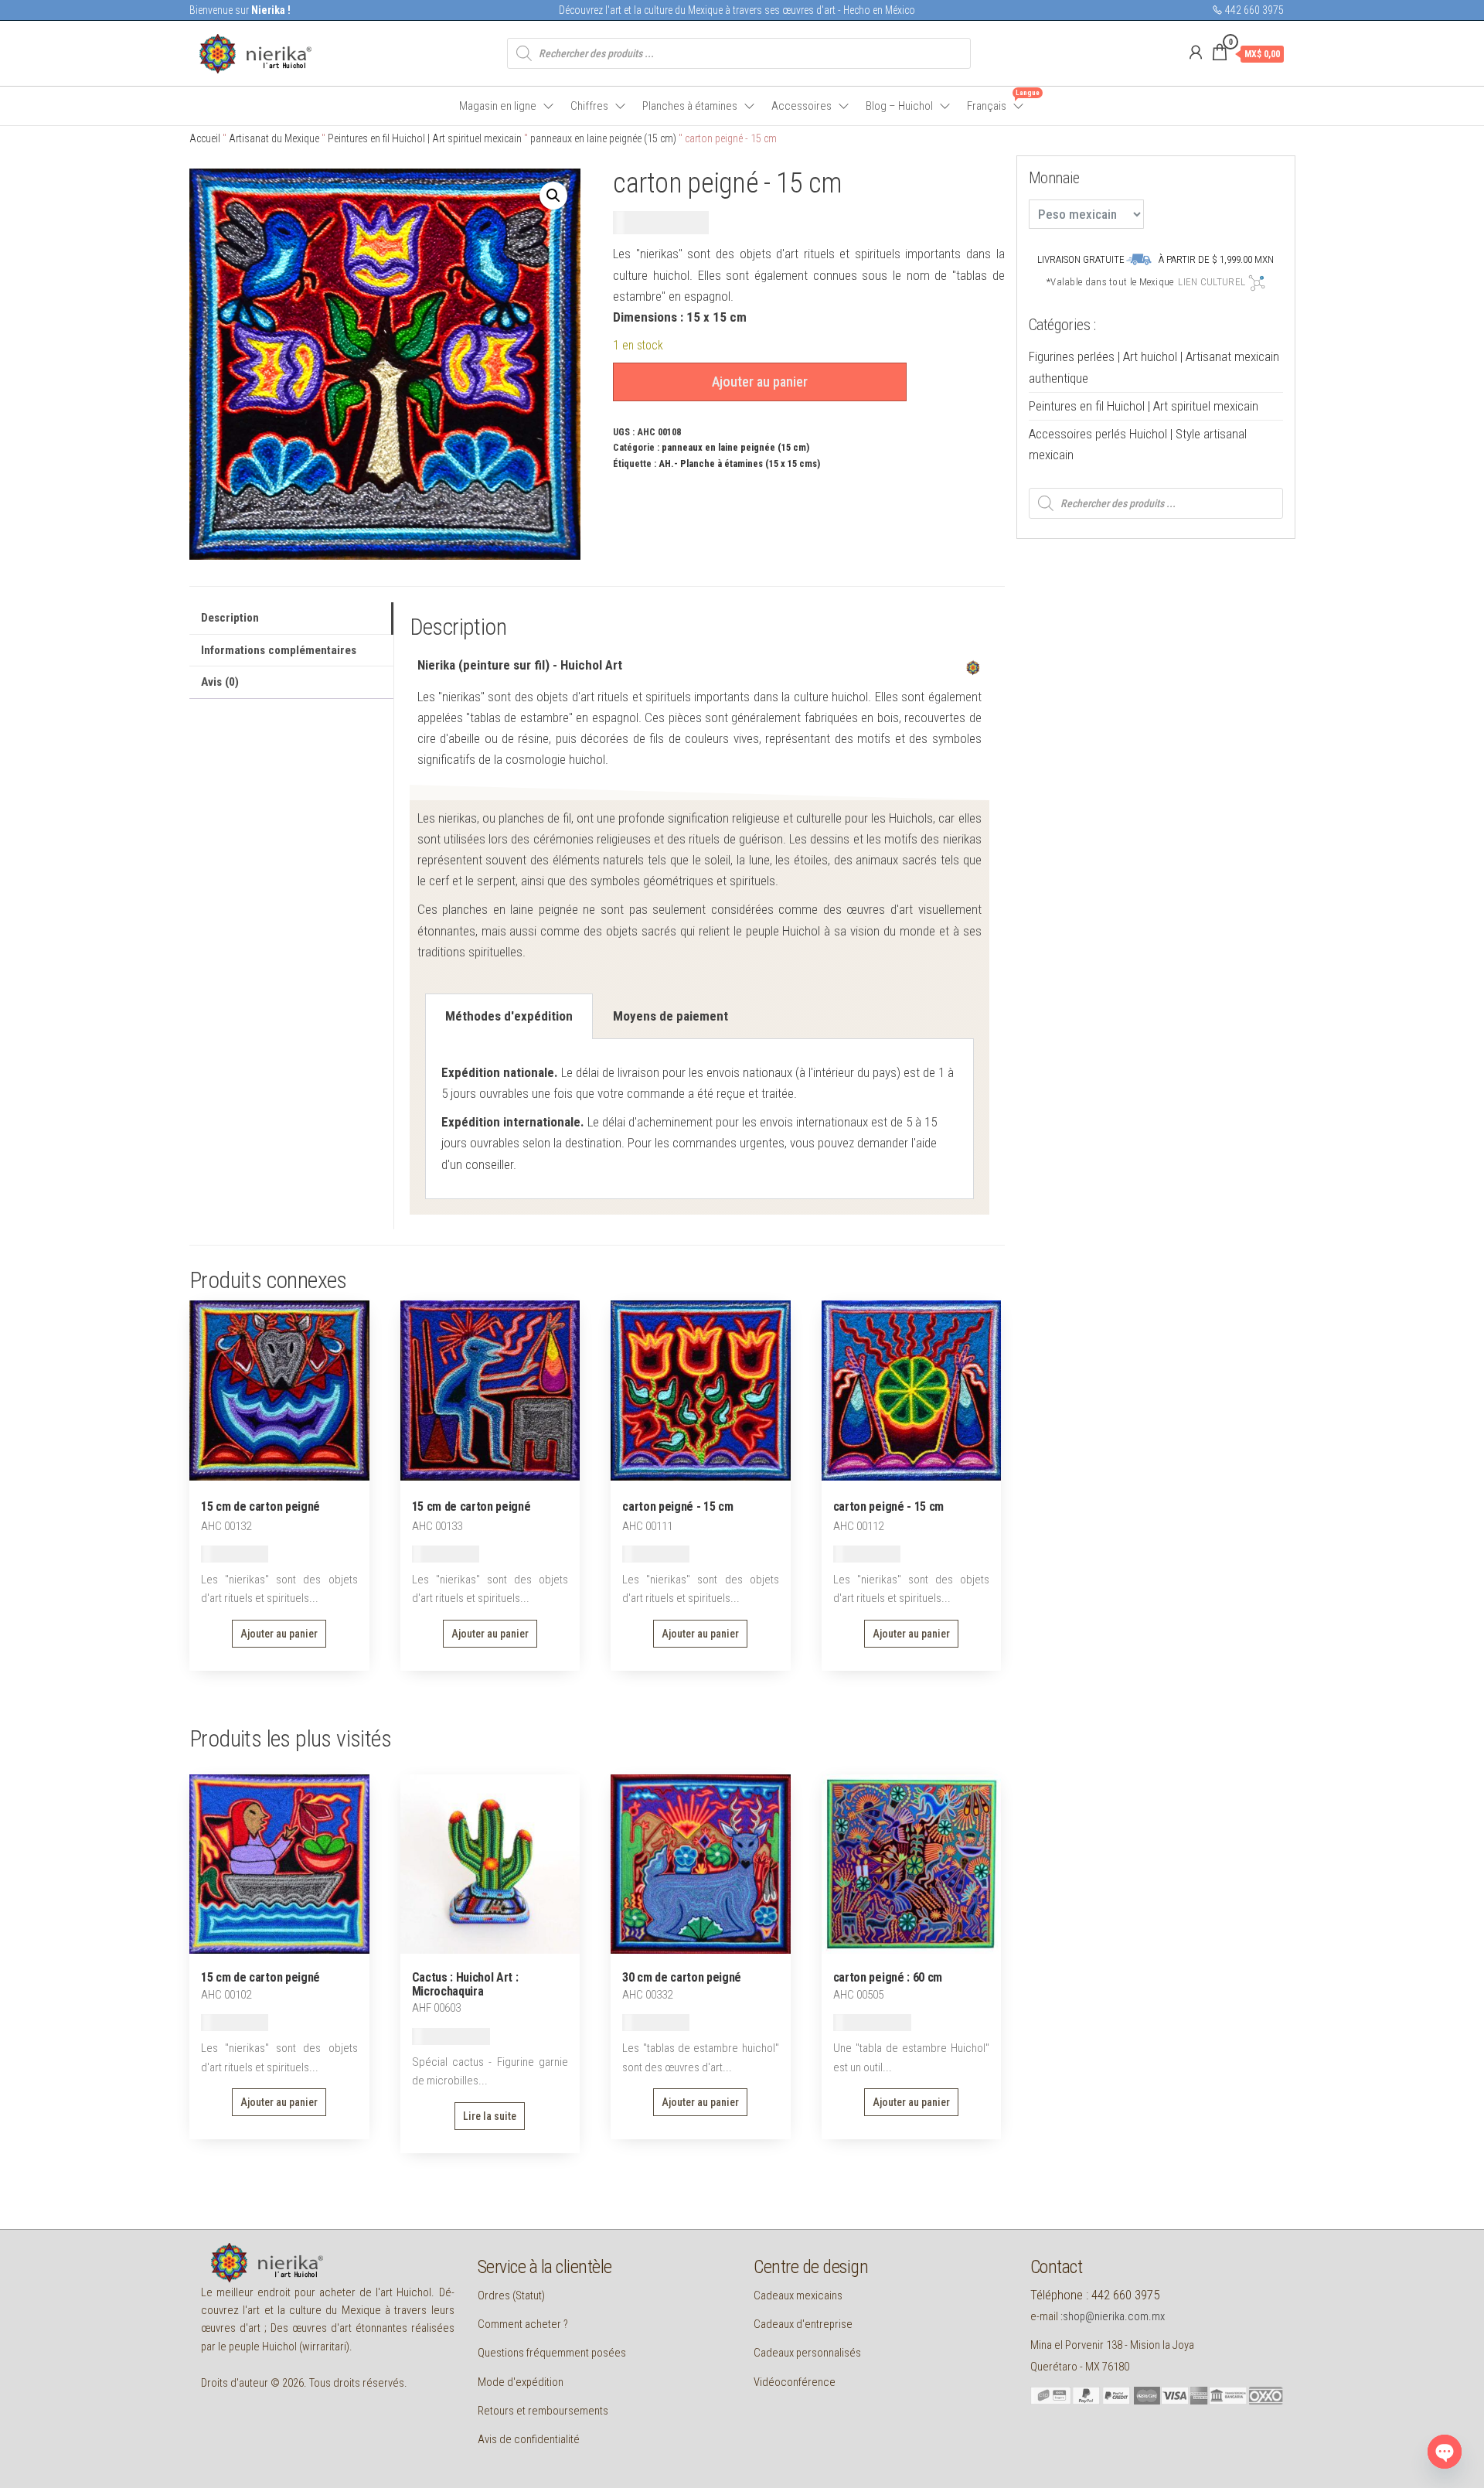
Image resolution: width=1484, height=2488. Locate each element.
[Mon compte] (1196, 53)
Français (996, 101)
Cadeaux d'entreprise (803, 2324)
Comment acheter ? (523, 2324)
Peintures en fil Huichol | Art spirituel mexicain (425, 138)
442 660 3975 (1253, 10)
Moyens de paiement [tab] (671, 1016)
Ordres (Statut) (511, 2295)
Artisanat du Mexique (274, 138)
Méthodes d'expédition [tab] (509, 1016)
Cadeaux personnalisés (807, 2353)
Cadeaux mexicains (798, 2295)
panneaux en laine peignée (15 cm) (603, 138)
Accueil (205, 138)
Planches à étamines (690, 106)
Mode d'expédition (521, 2382)
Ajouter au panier (760, 382)
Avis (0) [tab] (220, 682)
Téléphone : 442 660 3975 (1095, 2295)
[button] (553, 196)
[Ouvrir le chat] (1445, 2452)
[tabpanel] (699, 1119)
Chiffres (589, 106)
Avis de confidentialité (529, 2439)
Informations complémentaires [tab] (279, 650)
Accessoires (802, 106)
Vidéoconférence (795, 2382)
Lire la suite (490, 2116)
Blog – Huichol (899, 106)
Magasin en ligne (498, 106)
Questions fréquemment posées (552, 2353)
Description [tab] (230, 618)
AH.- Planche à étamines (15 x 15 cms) (739, 464)
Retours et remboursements (543, 2411)
